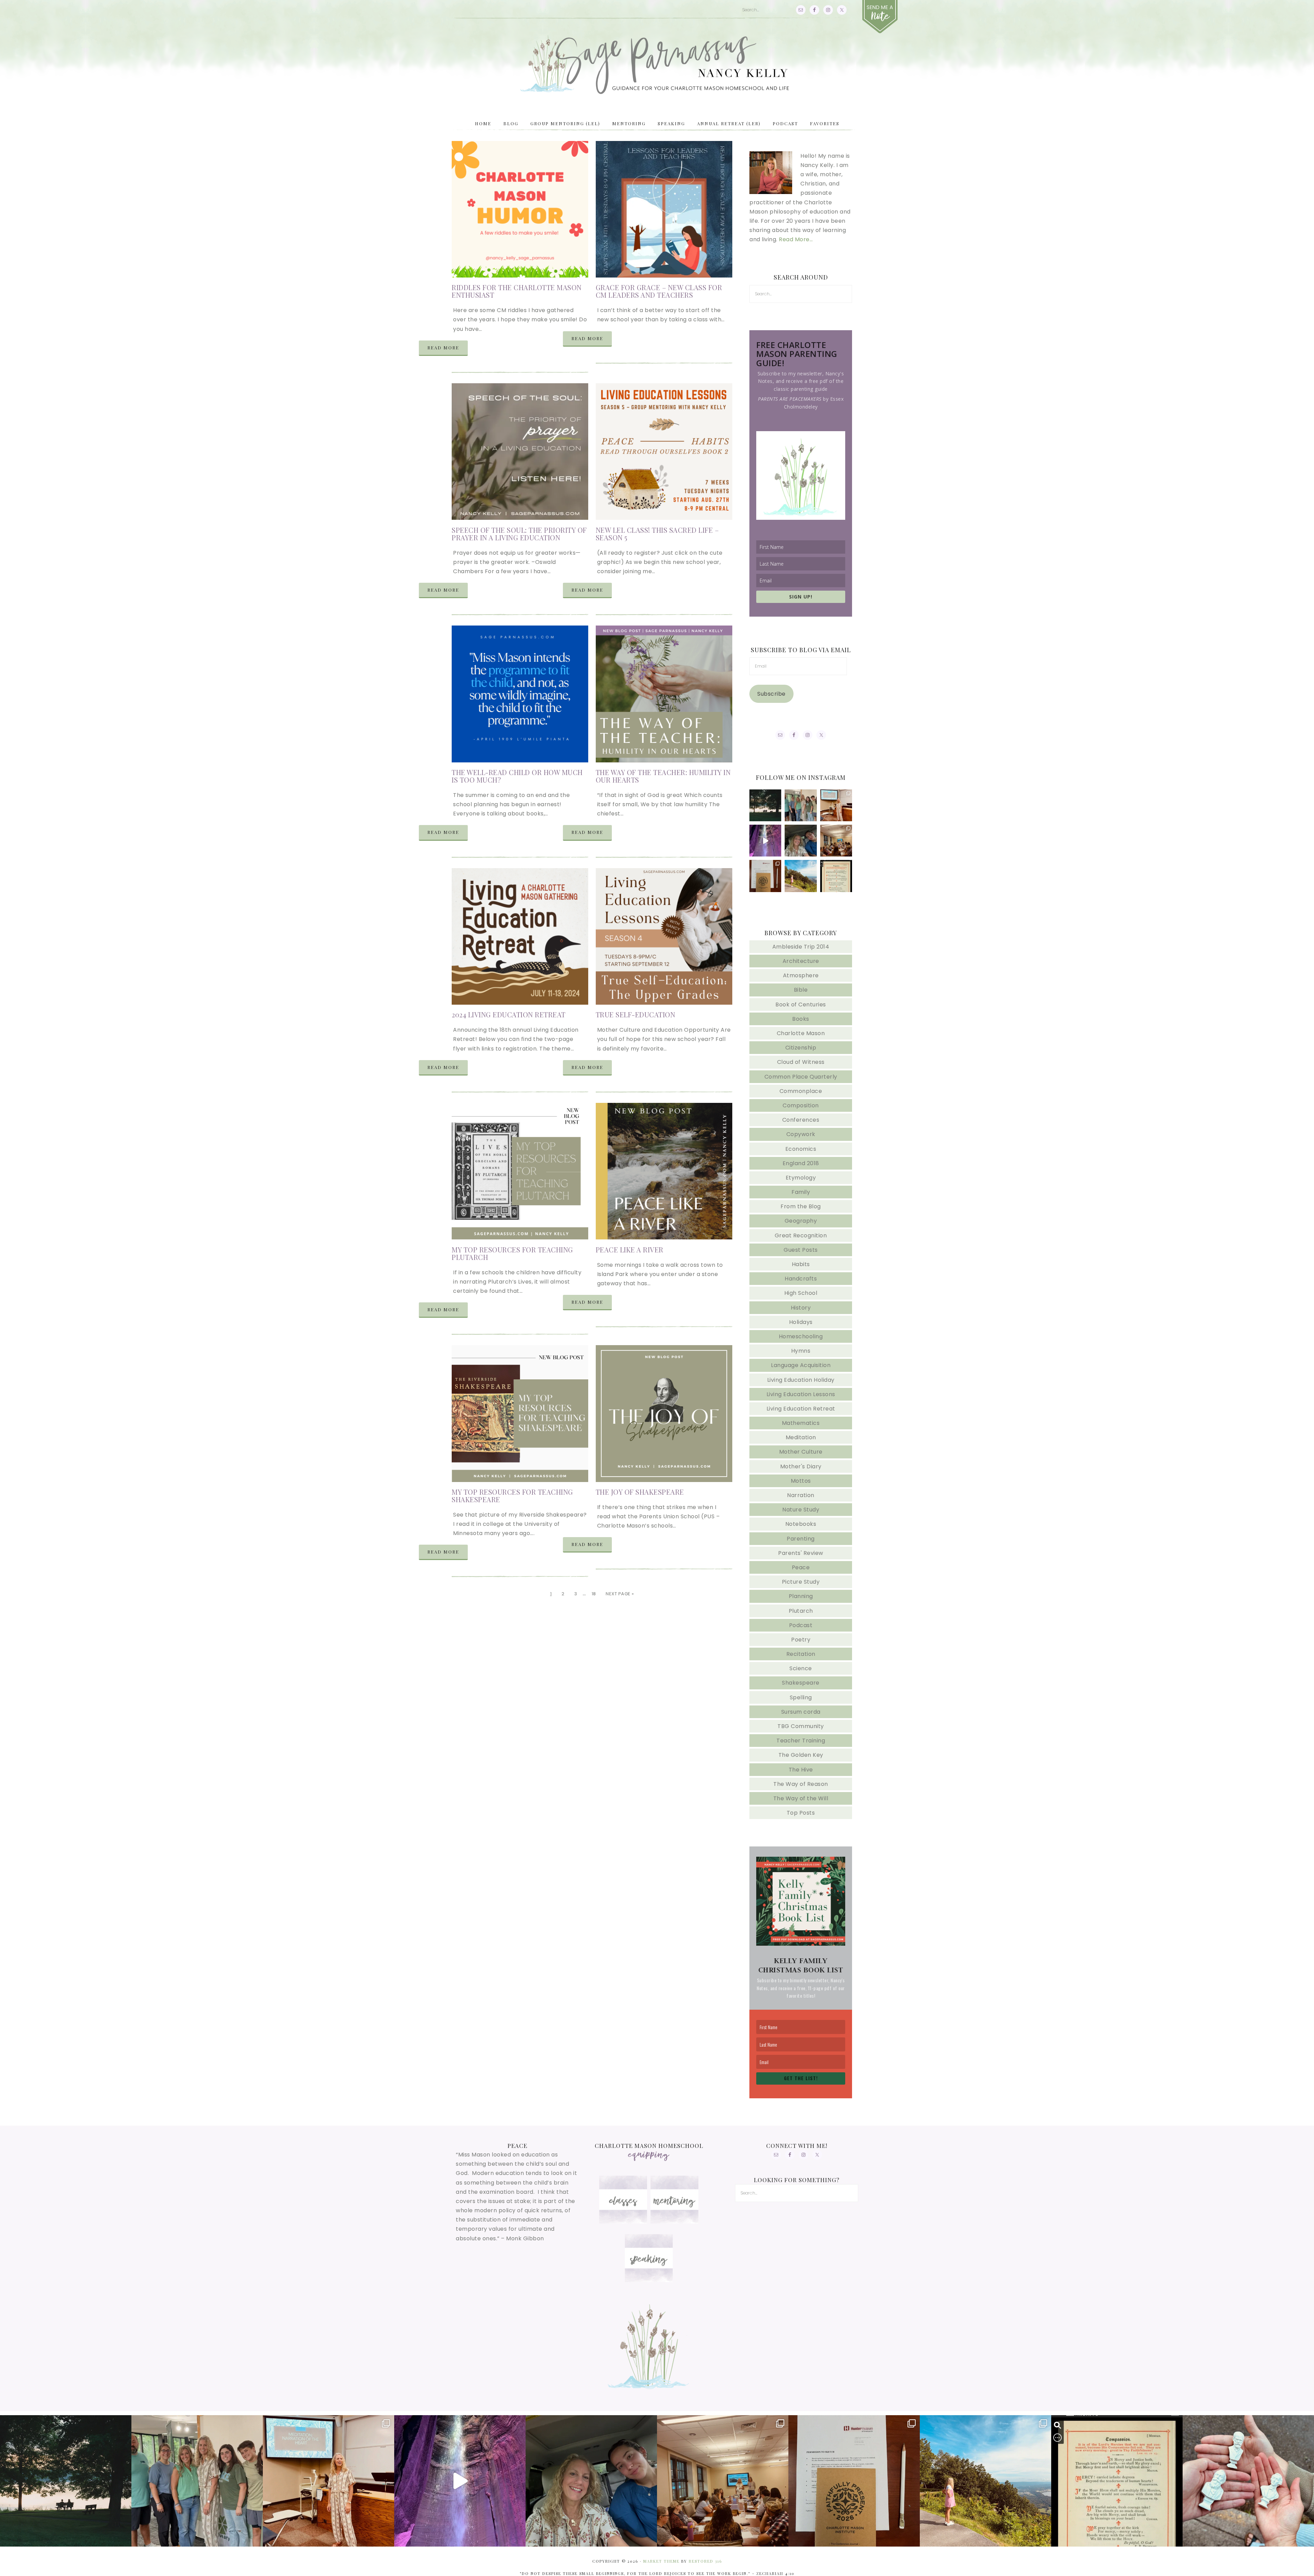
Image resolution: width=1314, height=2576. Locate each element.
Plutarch (801, 1611)
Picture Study (801, 1582)
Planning (801, 1596)
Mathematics (801, 1423)
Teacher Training (801, 1741)
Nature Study (801, 1510)
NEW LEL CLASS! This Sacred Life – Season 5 (657, 534)
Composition (801, 1105)
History (801, 1308)
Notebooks (801, 1524)
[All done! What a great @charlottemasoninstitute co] (836, 805)
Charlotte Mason (801, 1033)
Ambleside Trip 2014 (801, 947)
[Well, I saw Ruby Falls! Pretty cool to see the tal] (765, 841)
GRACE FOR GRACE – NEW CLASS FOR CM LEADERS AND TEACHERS (659, 291)
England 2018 (801, 1163)
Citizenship (801, 1048)
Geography (801, 1221)
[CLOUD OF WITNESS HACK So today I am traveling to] (836, 876)
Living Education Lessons (801, 1394)
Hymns (801, 1351)
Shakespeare (801, 1683)
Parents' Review (801, 1553)
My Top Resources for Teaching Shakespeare (512, 1496)
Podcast (801, 1625)
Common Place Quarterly (801, 1077)
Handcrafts (801, 1279)
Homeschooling (801, 1336)
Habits (801, 1264)
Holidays (801, 1322)
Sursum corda (801, 1712)
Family (801, 1192)
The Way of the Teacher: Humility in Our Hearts (663, 776)
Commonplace (801, 1091)
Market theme (661, 2561)
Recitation (801, 1654)
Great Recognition (801, 1235)
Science (801, 1668)
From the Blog (801, 1206)
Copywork (801, 1134)
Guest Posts (801, 1250)
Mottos (801, 1481)
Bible (801, 990)
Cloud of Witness (801, 1062)
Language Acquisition (801, 1365)
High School (801, 1293)
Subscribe (771, 694)
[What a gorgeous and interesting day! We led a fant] (765, 876)
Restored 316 (705, 2561)
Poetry (801, 1640)
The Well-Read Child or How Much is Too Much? (517, 776)
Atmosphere (801, 975)
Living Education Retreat (801, 1409)
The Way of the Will (801, 1798)
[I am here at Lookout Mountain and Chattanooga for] (801, 876)
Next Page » (620, 1594)
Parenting (801, 1539)
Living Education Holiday (801, 1380)
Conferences (801, 1120)
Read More (443, 347)
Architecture (801, 961)
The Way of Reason (801, 1784)
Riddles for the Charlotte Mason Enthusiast (517, 291)
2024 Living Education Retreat (509, 1014)
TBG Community (801, 1726)
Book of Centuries (801, 1004)
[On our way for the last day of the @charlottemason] (801, 841)
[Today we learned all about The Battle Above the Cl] (836, 841)
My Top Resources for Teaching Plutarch (512, 1253)
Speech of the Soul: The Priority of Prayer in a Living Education (519, 534)
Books (801, 1019)
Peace (801, 1567)
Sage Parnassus (657, 65)
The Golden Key (801, 1755)
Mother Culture (801, 1452)
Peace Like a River (630, 1250)
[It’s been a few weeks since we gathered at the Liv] (765, 805)
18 (594, 1594)
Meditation (801, 1437)
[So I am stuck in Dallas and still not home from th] (801, 805)
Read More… (796, 239)
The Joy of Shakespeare (640, 1492)
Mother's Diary (801, 1466)
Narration (801, 1495)
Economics (801, 1149)
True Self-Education (636, 1014)
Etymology (801, 1178)
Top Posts (801, 1813)
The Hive (801, 1770)
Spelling (801, 1697)
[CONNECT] (880, 17)
